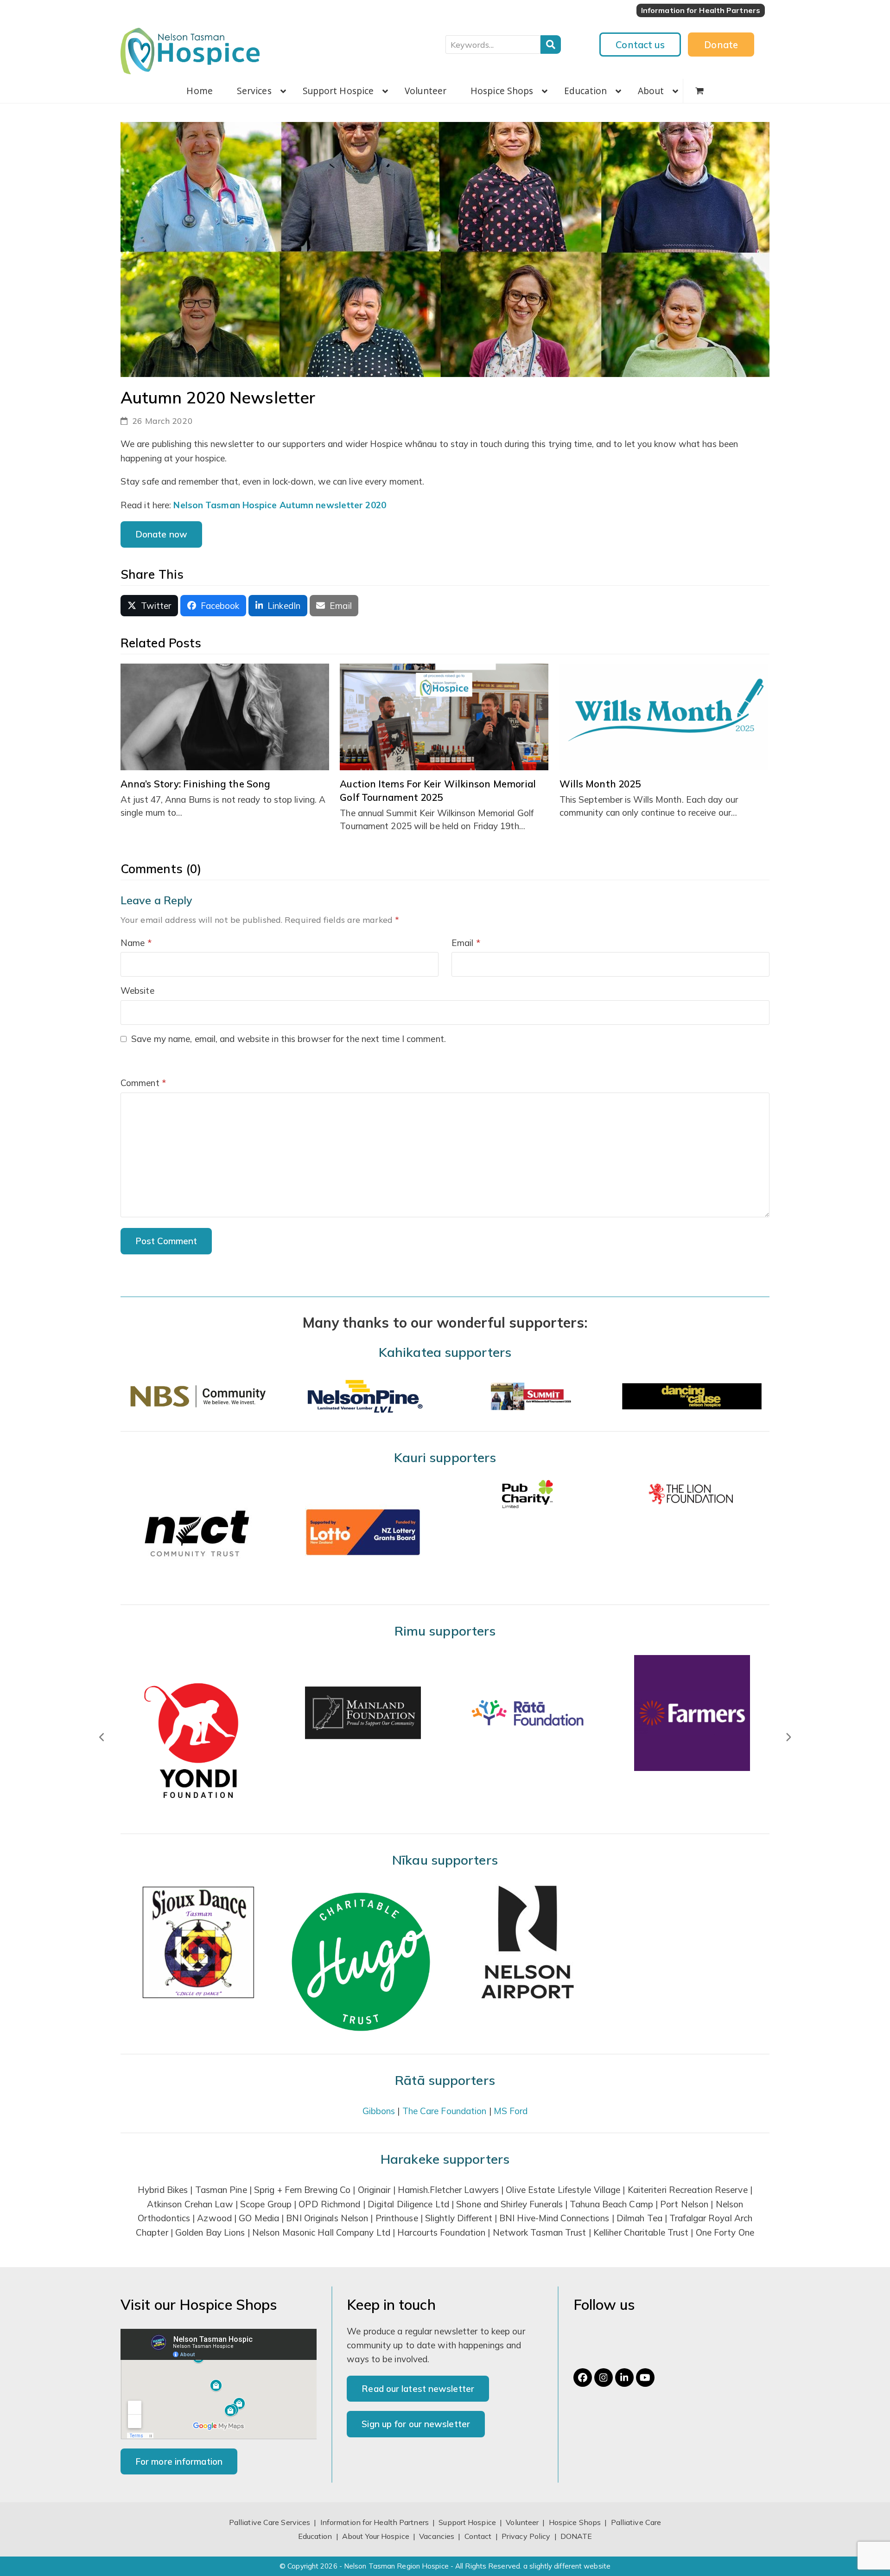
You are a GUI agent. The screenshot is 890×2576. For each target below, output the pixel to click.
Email (466, 943)
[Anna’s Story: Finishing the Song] (225, 716)
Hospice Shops (575, 2522)
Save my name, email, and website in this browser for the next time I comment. (289, 1039)
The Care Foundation (445, 2111)
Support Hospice (467, 2522)
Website (137, 991)
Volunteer (522, 2522)
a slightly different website (567, 2566)
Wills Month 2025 (600, 784)
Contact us (640, 45)
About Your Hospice (376, 2536)
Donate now (161, 534)
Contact (479, 2536)
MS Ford (511, 2111)
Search (551, 45)
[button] (699, 91)
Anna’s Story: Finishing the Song (195, 784)
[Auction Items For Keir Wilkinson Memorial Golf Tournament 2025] (444, 716)
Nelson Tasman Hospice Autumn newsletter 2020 (280, 505)
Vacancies (437, 2536)
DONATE (576, 2536)
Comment (143, 1083)
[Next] (788, 1737)
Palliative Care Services (270, 2522)
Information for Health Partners (375, 2522)
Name (136, 943)
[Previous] (102, 1737)
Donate (721, 45)
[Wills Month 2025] (664, 716)
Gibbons (379, 2111)
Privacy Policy (526, 2536)
